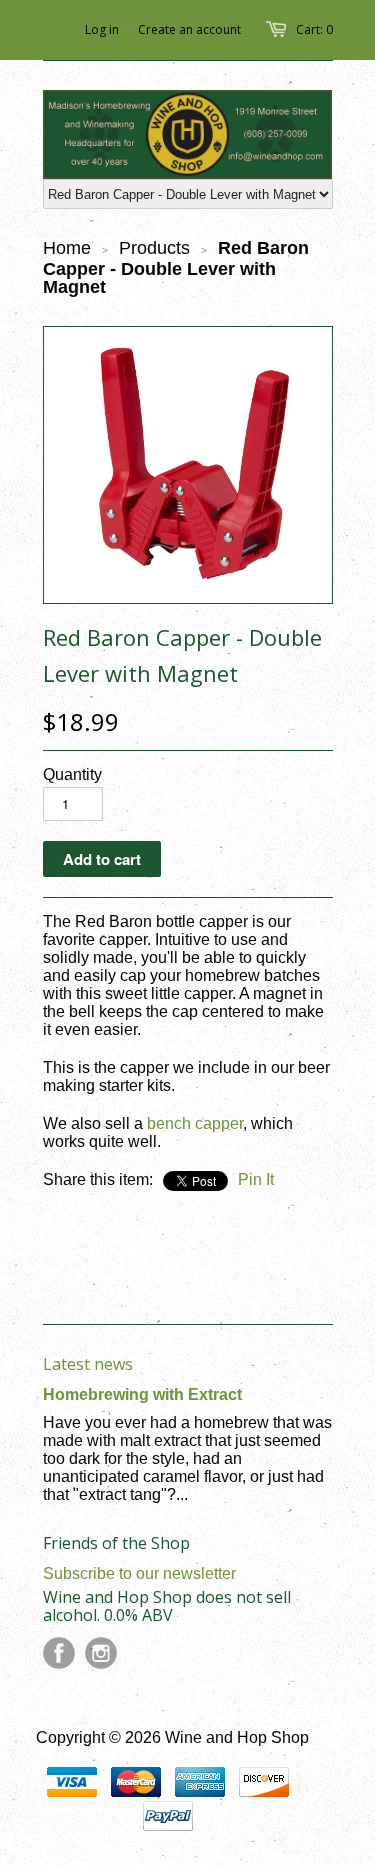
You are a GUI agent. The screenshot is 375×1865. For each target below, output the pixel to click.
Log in (102, 29)
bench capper (195, 1123)
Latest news (88, 1364)
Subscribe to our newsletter (139, 1573)
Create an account (189, 29)
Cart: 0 (314, 29)
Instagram (101, 1653)
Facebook (59, 1653)
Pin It (256, 1179)
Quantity (72, 774)
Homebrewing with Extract (142, 1394)
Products (154, 248)
